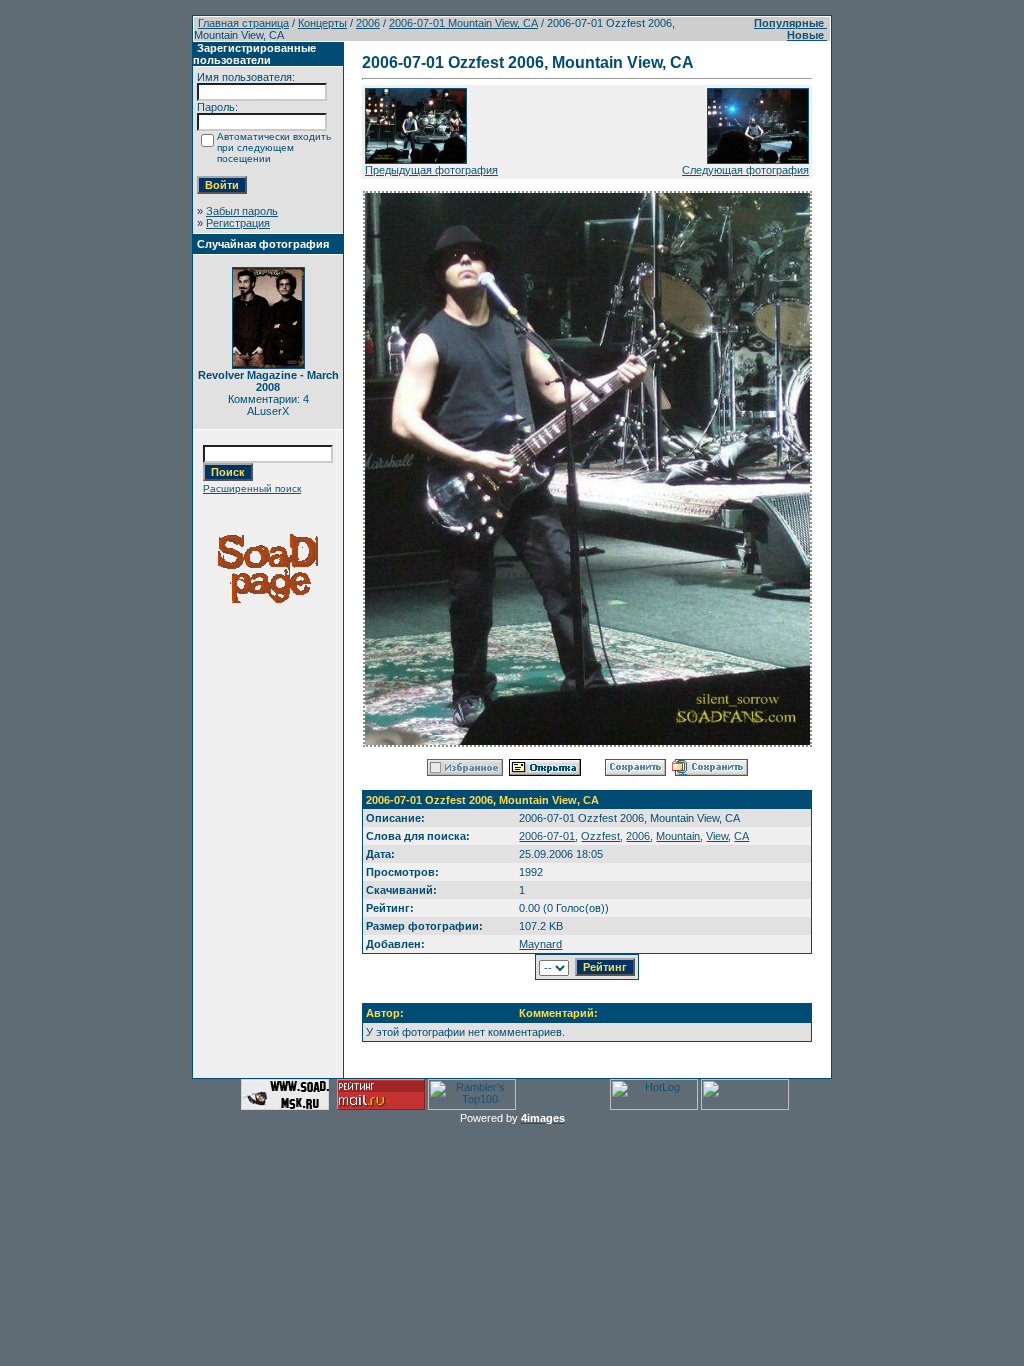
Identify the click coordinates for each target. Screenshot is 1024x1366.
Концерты (322, 23)
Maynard (540, 944)
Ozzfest (600, 836)
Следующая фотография (745, 170)
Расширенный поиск (252, 488)
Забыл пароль (242, 211)
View (717, 836)
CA (741, 836)
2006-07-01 (547, 836)
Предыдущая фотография (431, 170)
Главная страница (243, 23)
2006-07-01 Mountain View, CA (463, 23)
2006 (368, 23)
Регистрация (238, 223)
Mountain (678, 836)
